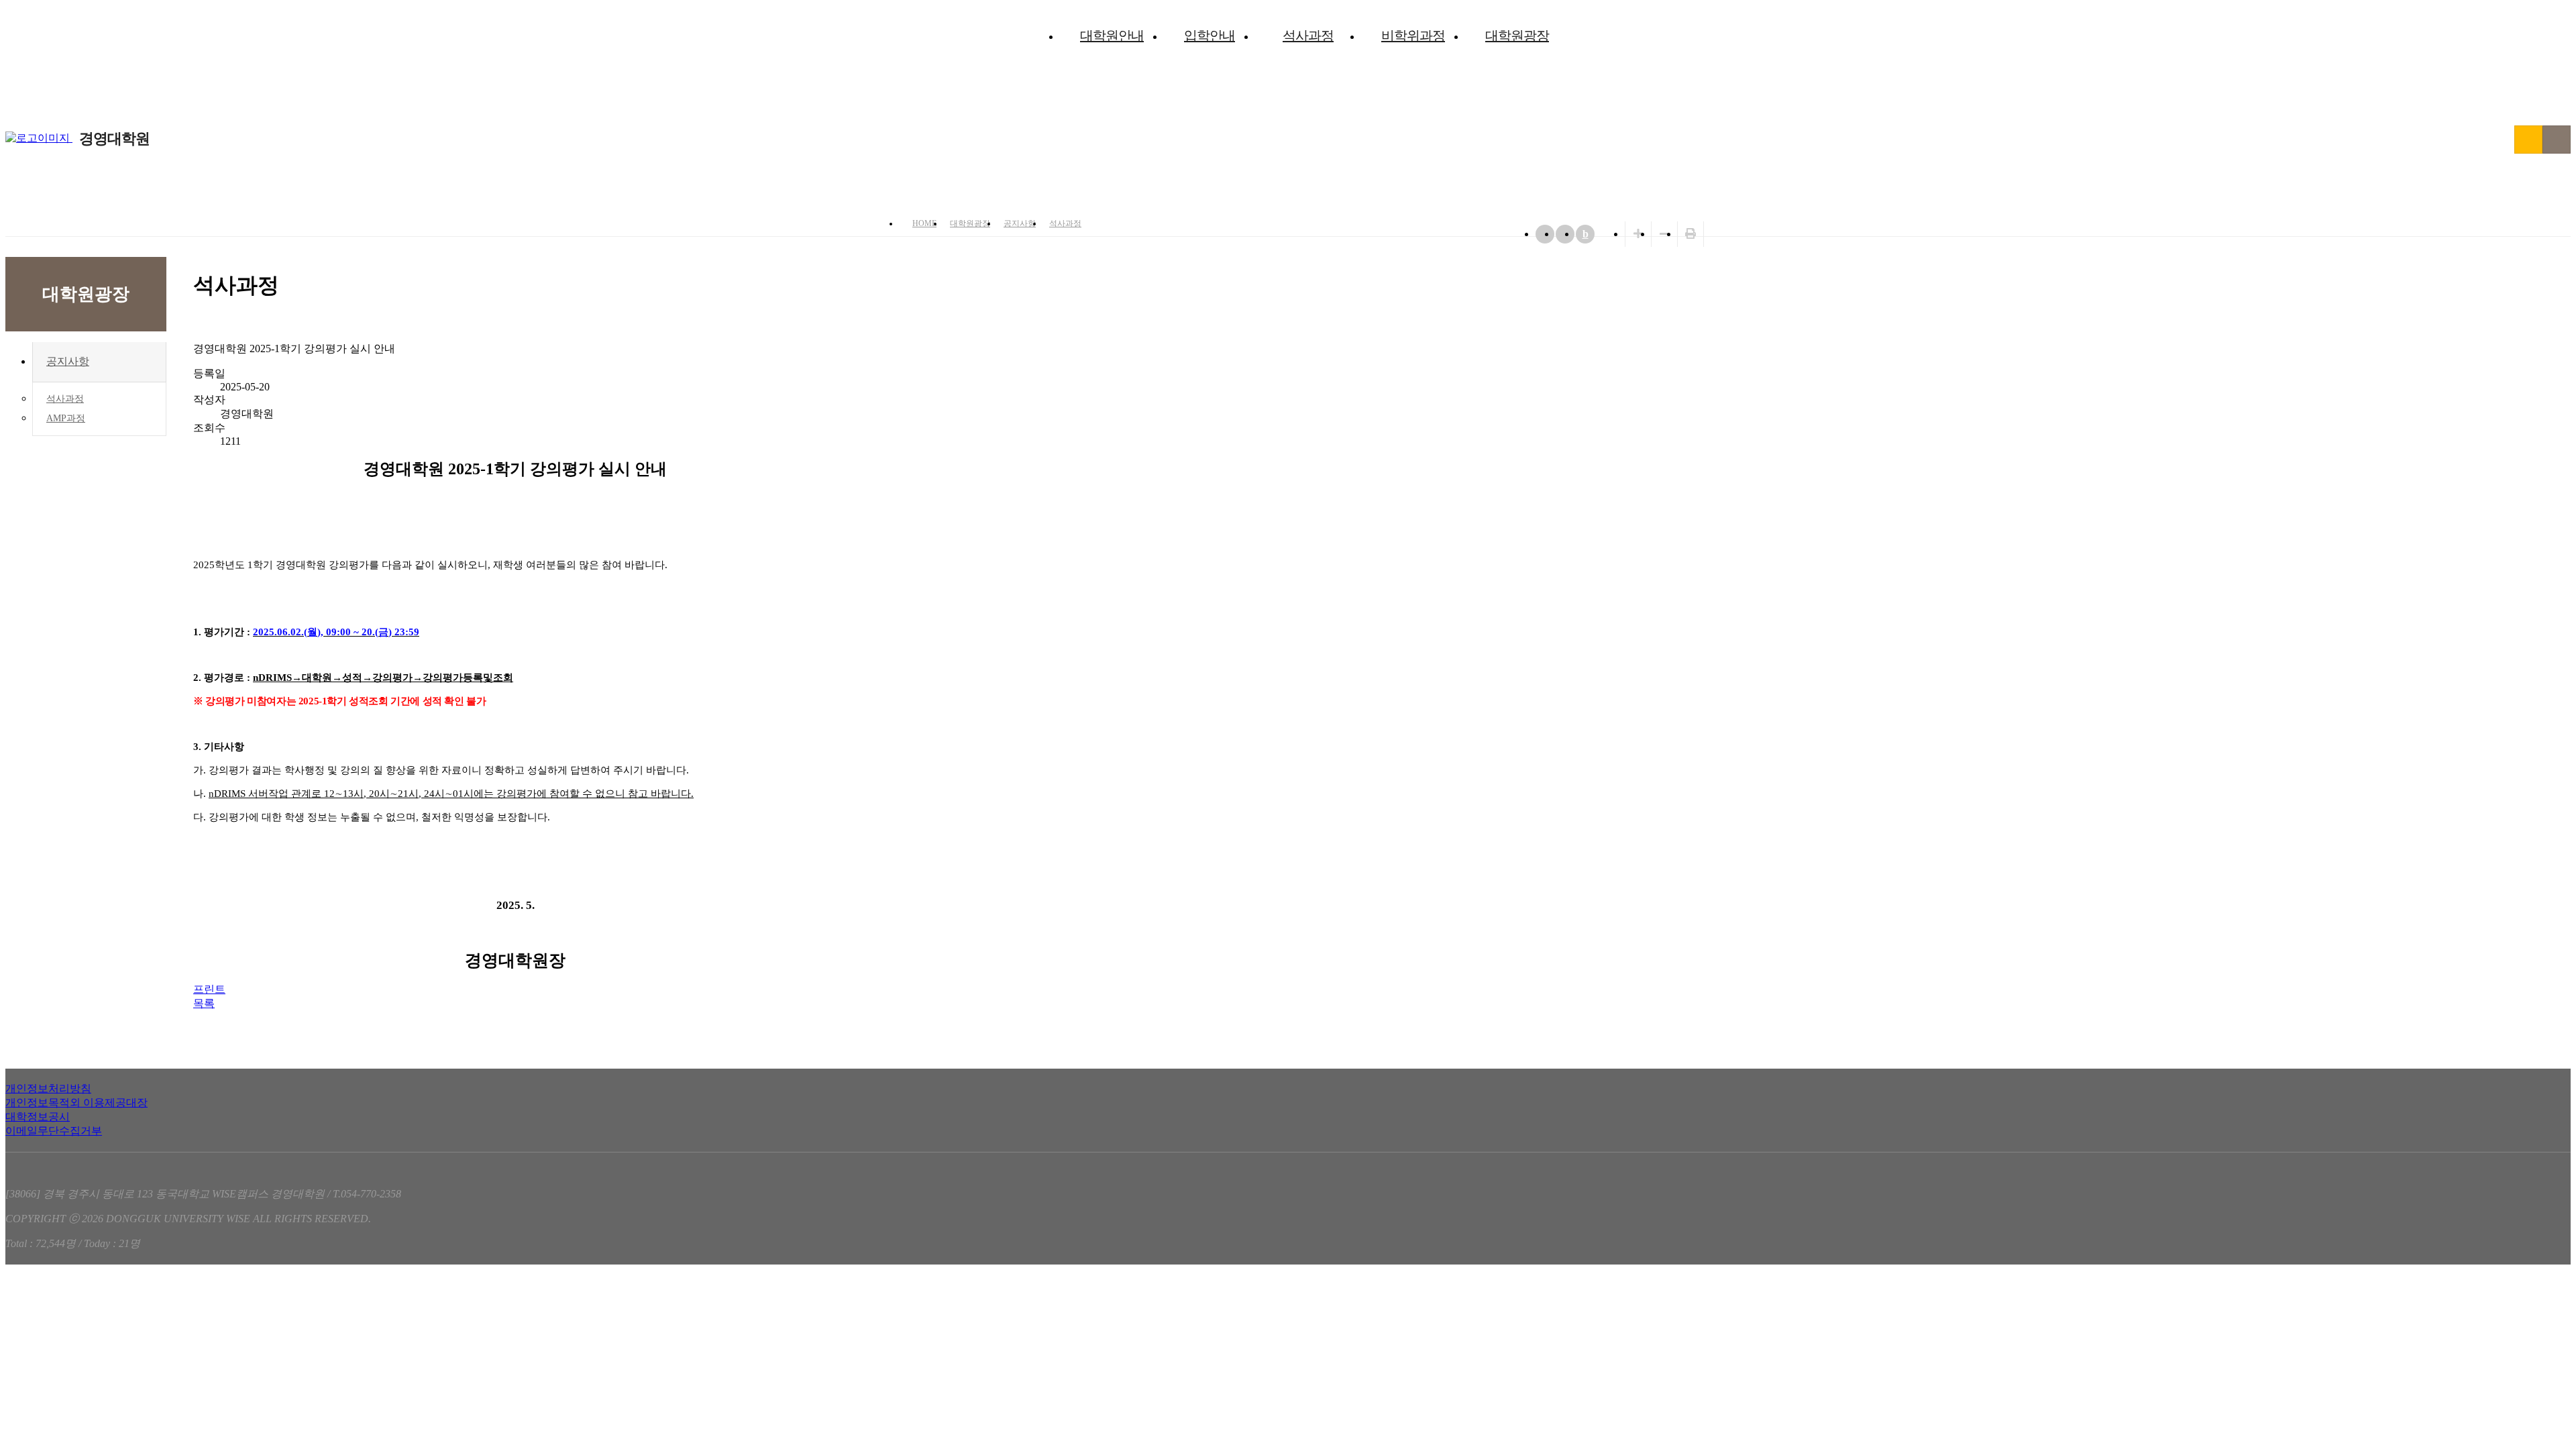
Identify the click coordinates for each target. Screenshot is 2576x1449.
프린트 (209, 989)
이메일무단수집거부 (54, 1131)
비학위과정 (1413, 36)
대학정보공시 (38, 1117)
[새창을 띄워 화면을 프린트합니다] (1690, 234)
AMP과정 (66, 418)
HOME (924, 223)
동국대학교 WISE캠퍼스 (2528, 140)
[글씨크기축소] (1664, 234)
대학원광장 (1517, 36)
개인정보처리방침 (48, 1088)
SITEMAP (2557, 140)
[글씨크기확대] (1638, 234)
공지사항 (1020, 223)
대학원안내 (1112, 36)
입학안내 (1210, 36)
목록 (204, 1003)
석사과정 (1308, 36)
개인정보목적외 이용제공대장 (76, 1103)
